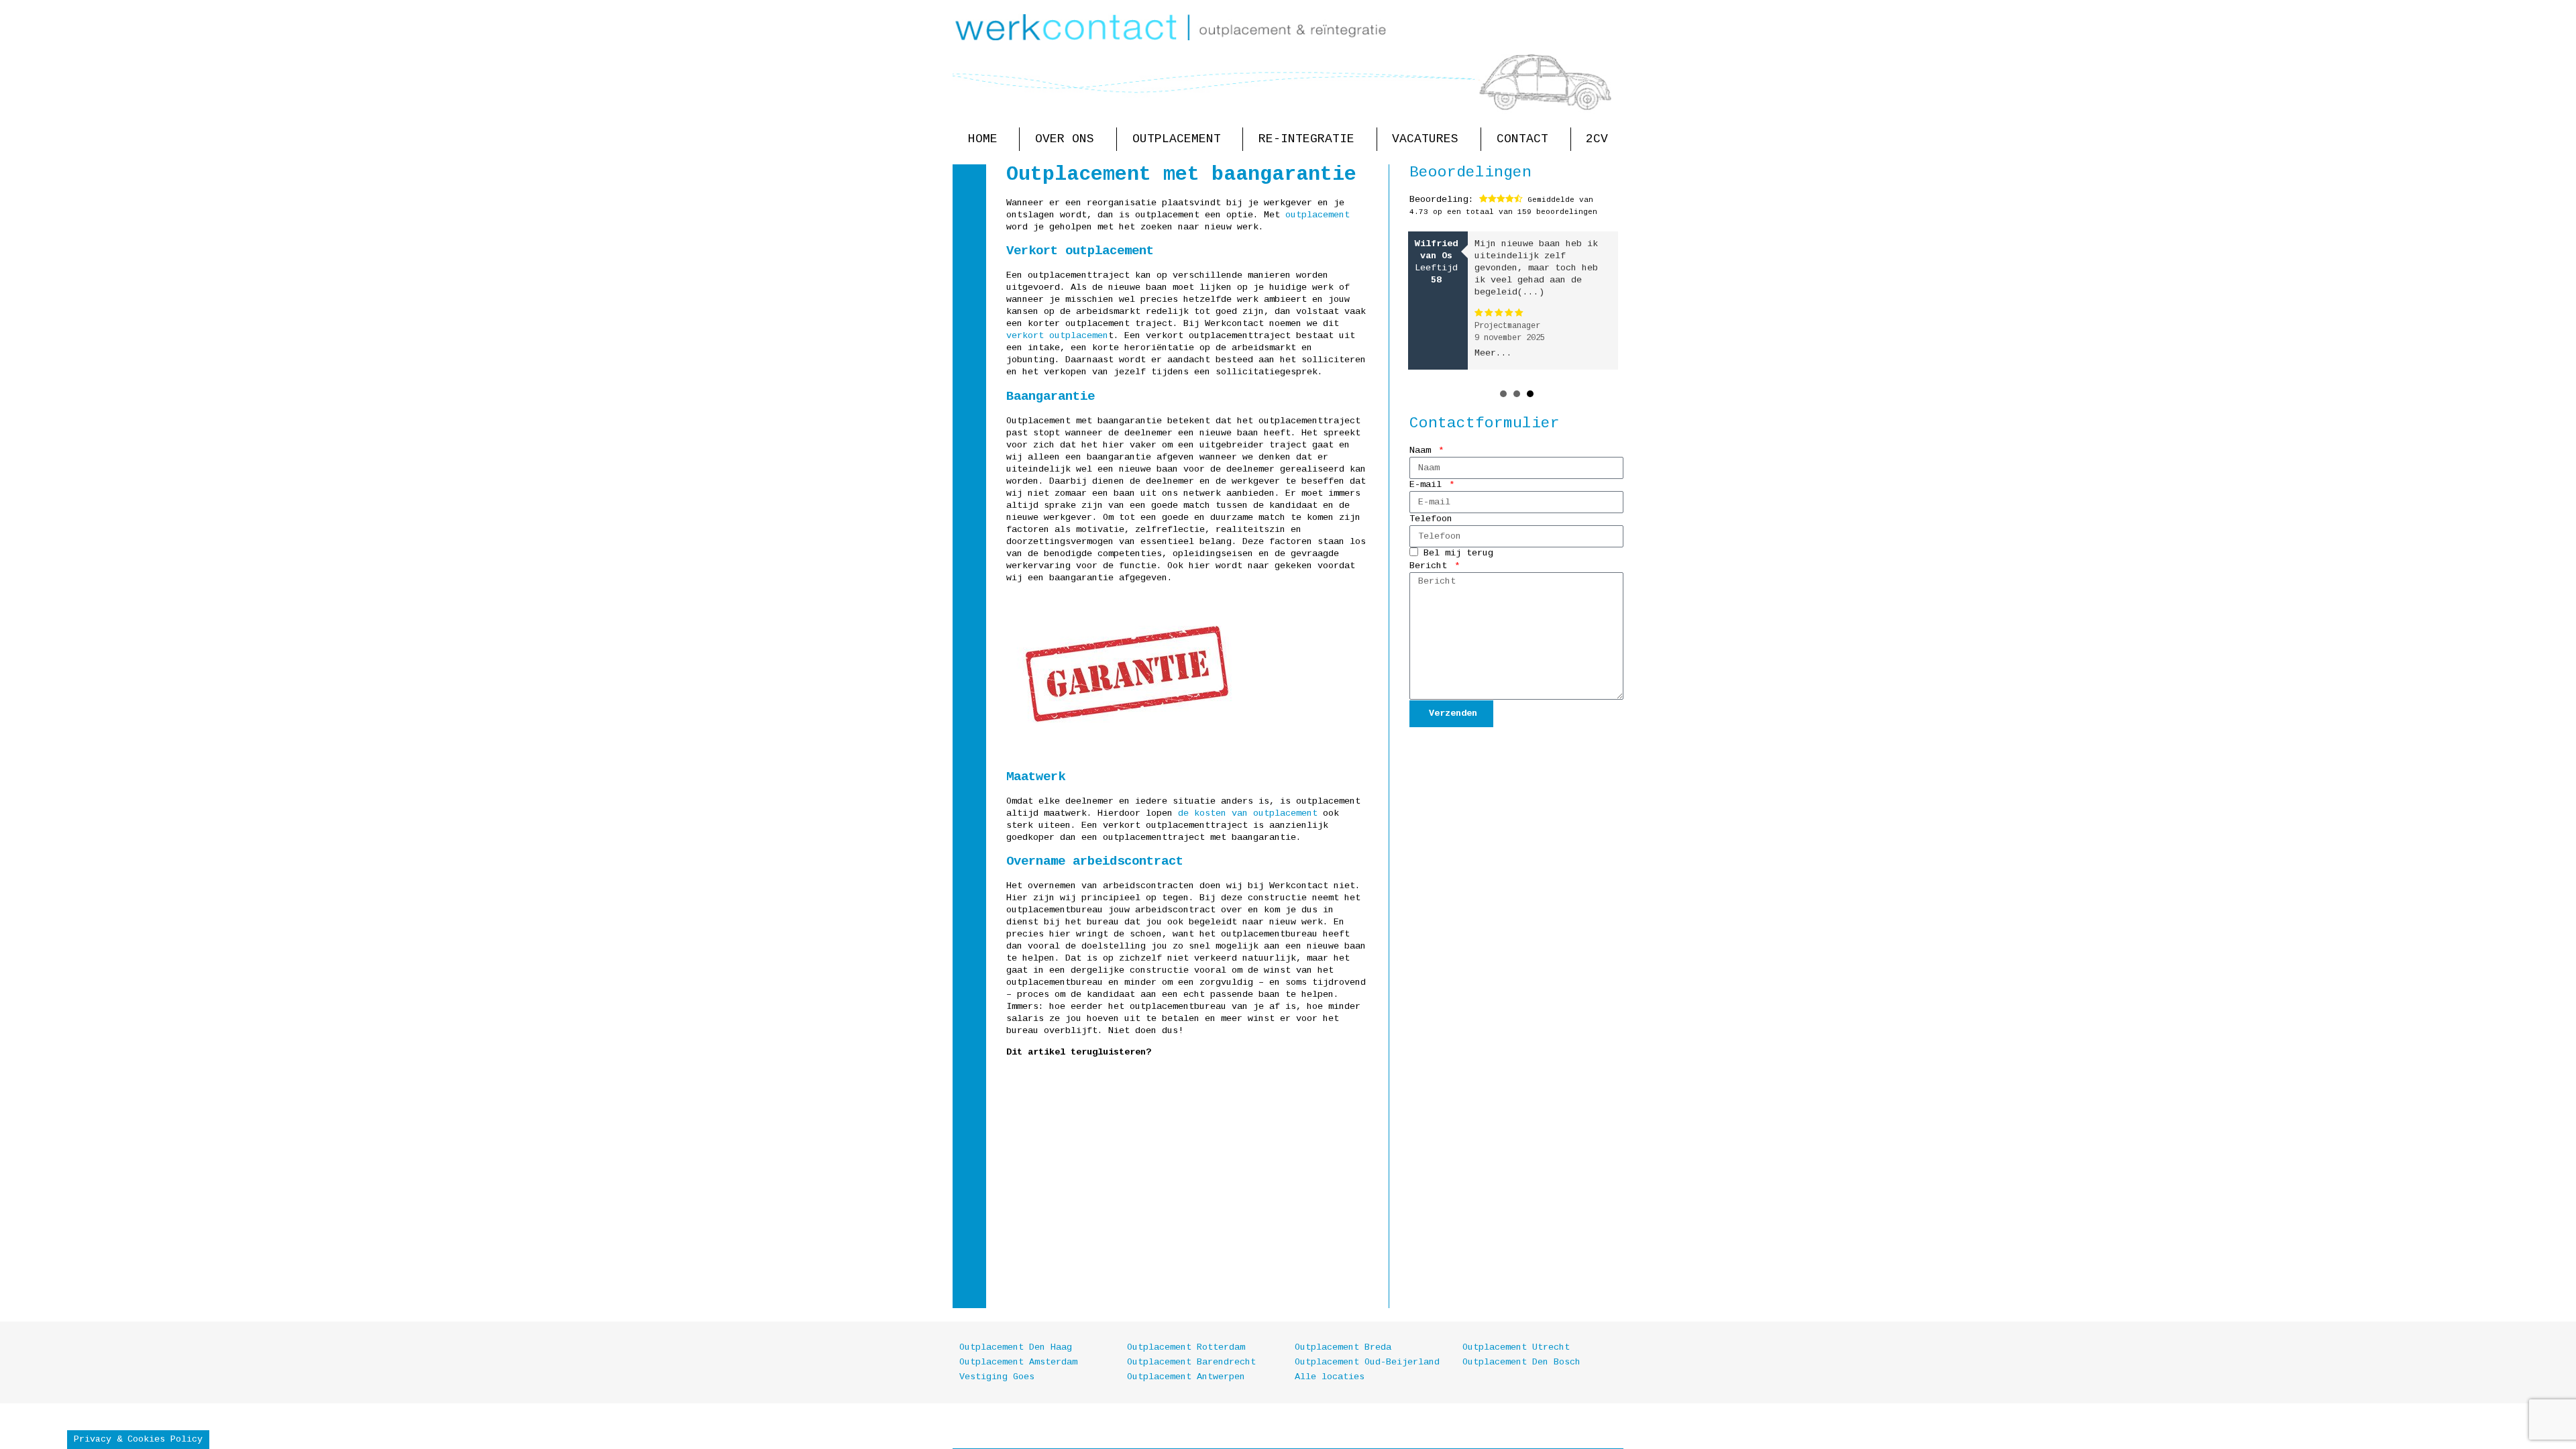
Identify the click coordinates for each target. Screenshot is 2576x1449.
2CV (1597, 139)
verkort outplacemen (1057, 336)
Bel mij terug (1458, 554)
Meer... (1493, 353)
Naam (1423, 450)
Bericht (1431, 566)
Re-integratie (1306, 139)
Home (983, 139)
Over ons (1065, 139)
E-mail (1428, 485)
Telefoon (1431, 519)
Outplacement (1177, 139)
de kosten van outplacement (1248, 813)
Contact (1522, 139)
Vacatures (1425, 139)
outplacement (1318, 215)
